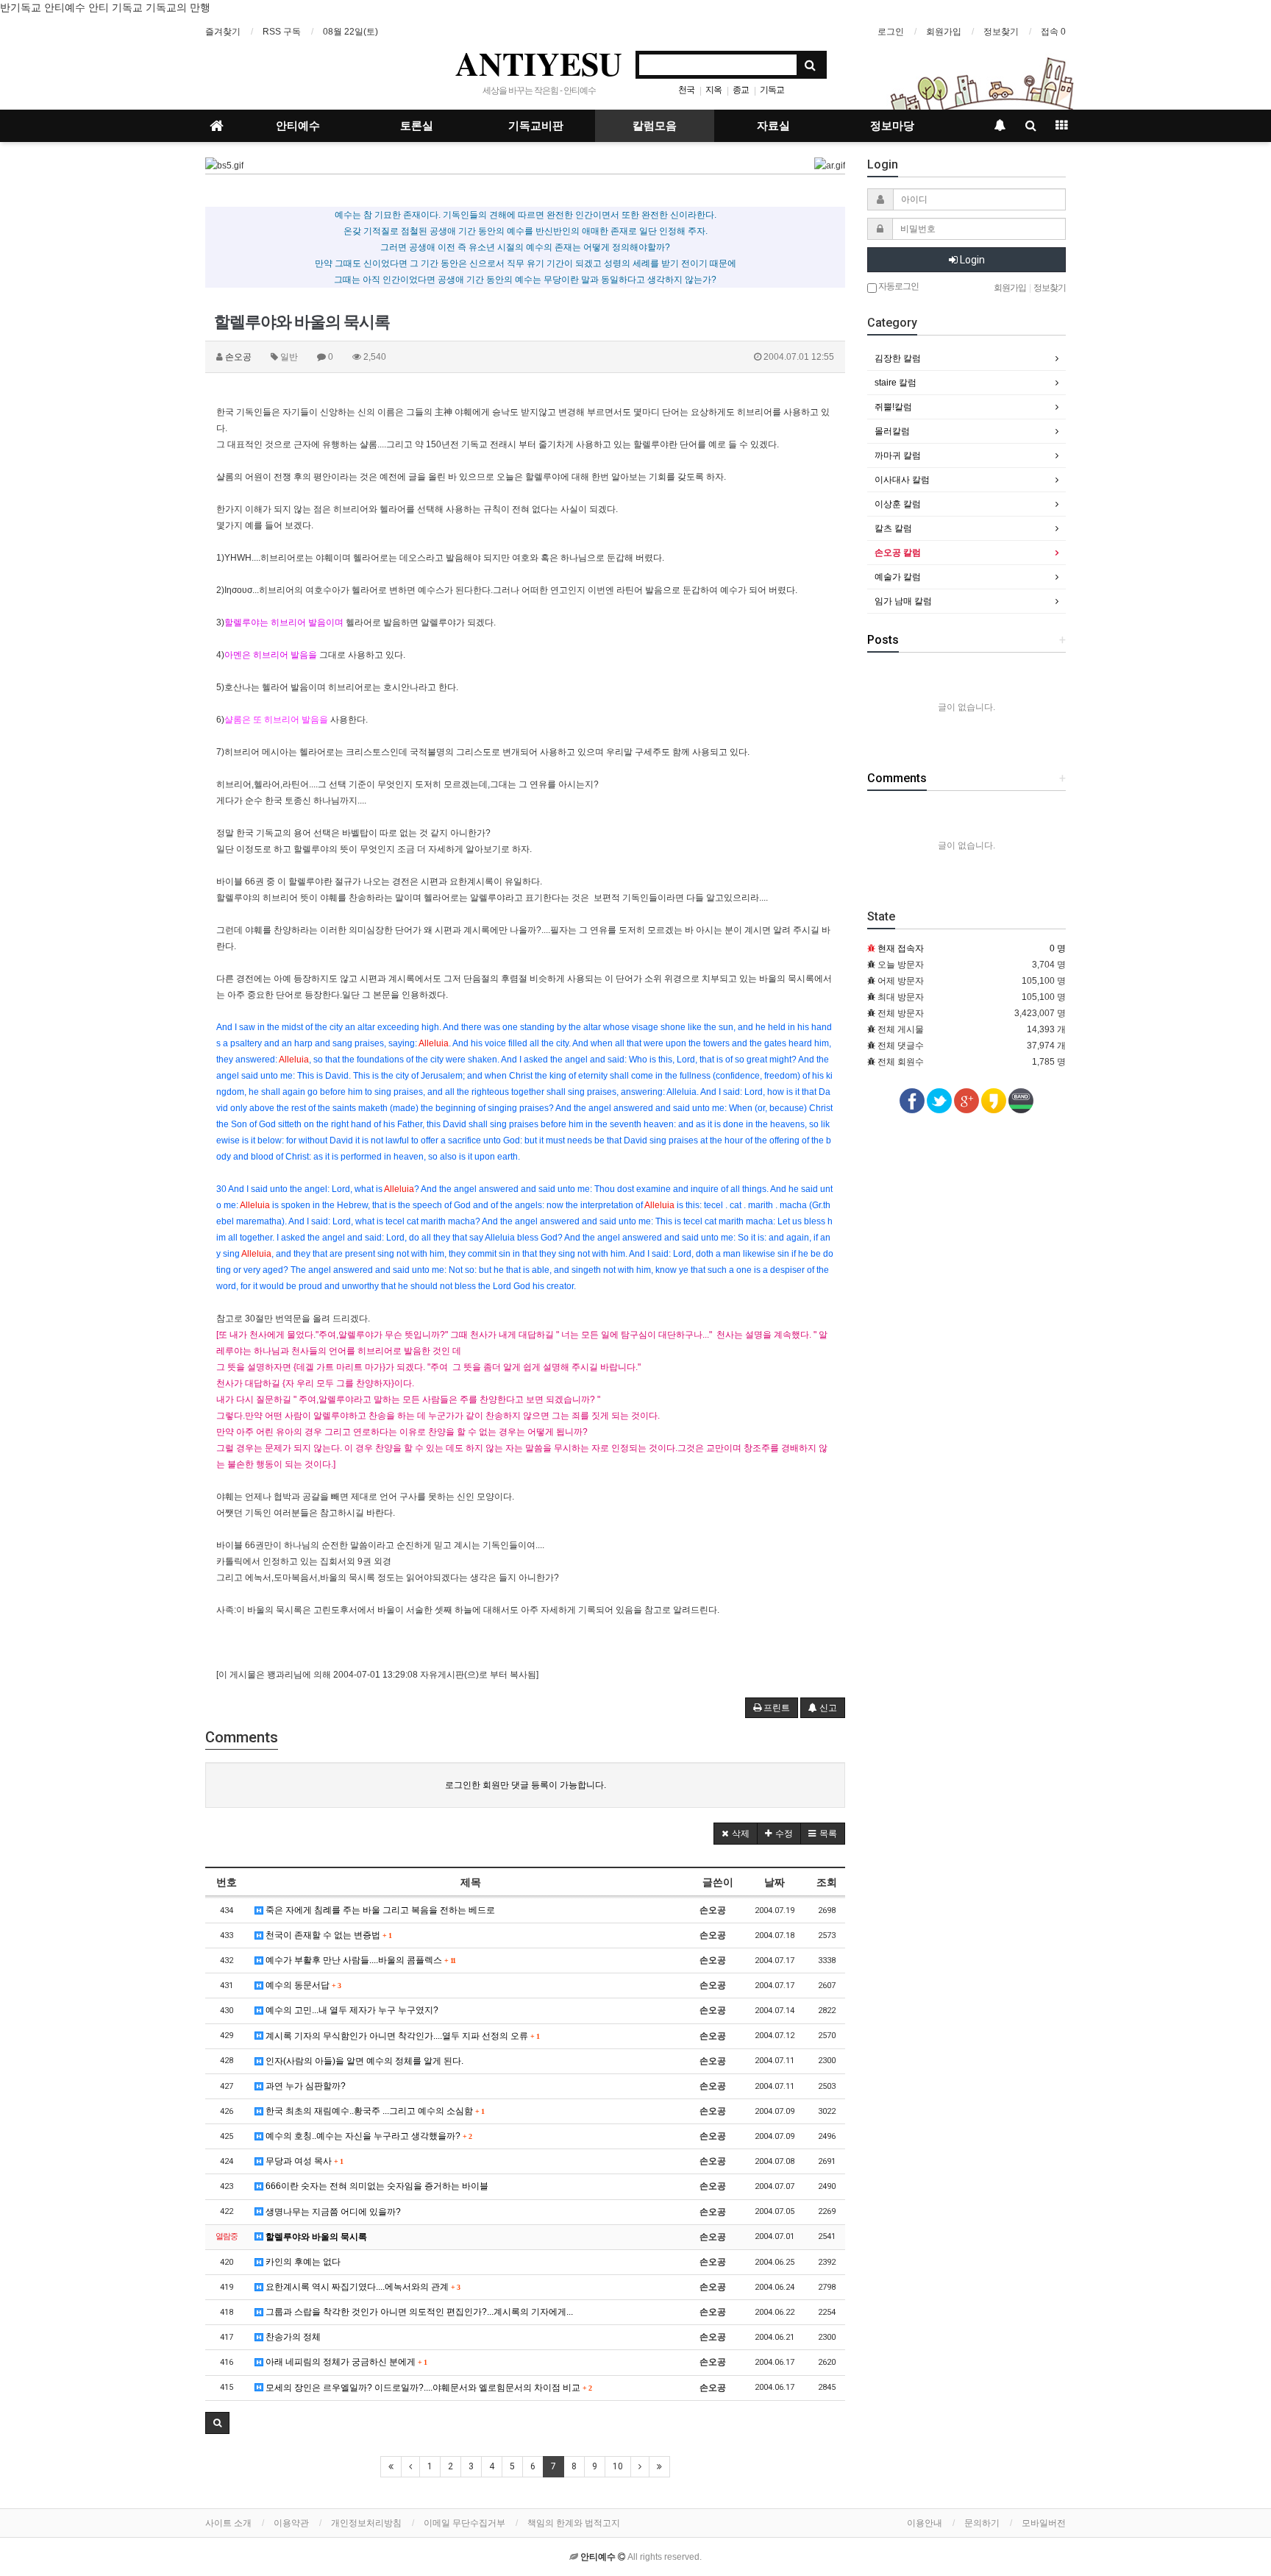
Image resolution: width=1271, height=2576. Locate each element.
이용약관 (291, 2523)
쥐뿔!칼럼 (893, 407)
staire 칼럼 (896, 383)
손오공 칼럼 (898, 553)
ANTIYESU (539, 63)
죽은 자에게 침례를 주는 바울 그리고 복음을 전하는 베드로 (379, 1910)
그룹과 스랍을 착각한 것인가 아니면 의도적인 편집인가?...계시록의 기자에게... (418, 2312)
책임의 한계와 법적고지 (574, 2523)
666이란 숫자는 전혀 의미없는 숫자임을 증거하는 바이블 (376, 2186)
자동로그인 (898, 286)
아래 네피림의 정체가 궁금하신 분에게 (345, 2362)
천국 (686, 90)
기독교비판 (536, 126)
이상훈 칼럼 (898, 504)
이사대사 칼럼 (902, 480)
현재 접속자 (901, 948)
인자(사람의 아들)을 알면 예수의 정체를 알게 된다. (363, 2061)
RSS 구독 (282, 32)
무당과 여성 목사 (303, 2161)
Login (971, 260)
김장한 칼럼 (898, 358)
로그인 (891, 32)
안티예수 (298, 126)
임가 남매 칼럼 (903, 601)
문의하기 (982, 2523)
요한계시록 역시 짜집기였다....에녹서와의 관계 (362, 2287)
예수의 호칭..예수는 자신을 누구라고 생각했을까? (367, 2136)
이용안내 (925, 2523)
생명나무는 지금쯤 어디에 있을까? (332, 2212)
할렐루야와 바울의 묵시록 (315, 2237)
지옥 (713, 90)
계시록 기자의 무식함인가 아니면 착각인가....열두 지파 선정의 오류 (401, 2036)
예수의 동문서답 (302, 1985)
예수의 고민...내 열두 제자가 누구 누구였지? (351, 2010)
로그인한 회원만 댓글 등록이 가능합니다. (526, 1785)
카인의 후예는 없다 (302, 2262)
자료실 (773, 126)
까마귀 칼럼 (898, 455)
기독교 (772, 90)
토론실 (417, 126)
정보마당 (892, 126)
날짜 (775, 1882)
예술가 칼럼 (898, 577)
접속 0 (1053, 32)
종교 (741, 90)
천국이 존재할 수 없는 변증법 (327, 1935)
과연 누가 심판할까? (305, 2086)
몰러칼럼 (892, 431)
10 (618, 2466)
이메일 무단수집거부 (464, 2523)
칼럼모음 (655, 126)
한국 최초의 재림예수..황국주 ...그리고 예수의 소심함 (374, 2111)
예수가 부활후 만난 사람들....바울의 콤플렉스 (359, 1960)
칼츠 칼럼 (893, 528)
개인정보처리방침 (366, 2523)
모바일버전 (1044, 2523)
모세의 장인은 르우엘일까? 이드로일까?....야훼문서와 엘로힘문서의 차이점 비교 (427, 2388)
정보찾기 (1001, 32)
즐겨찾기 (223, 32)
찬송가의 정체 (292, 2337)
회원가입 (944, 32)
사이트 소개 (228, 2523)
